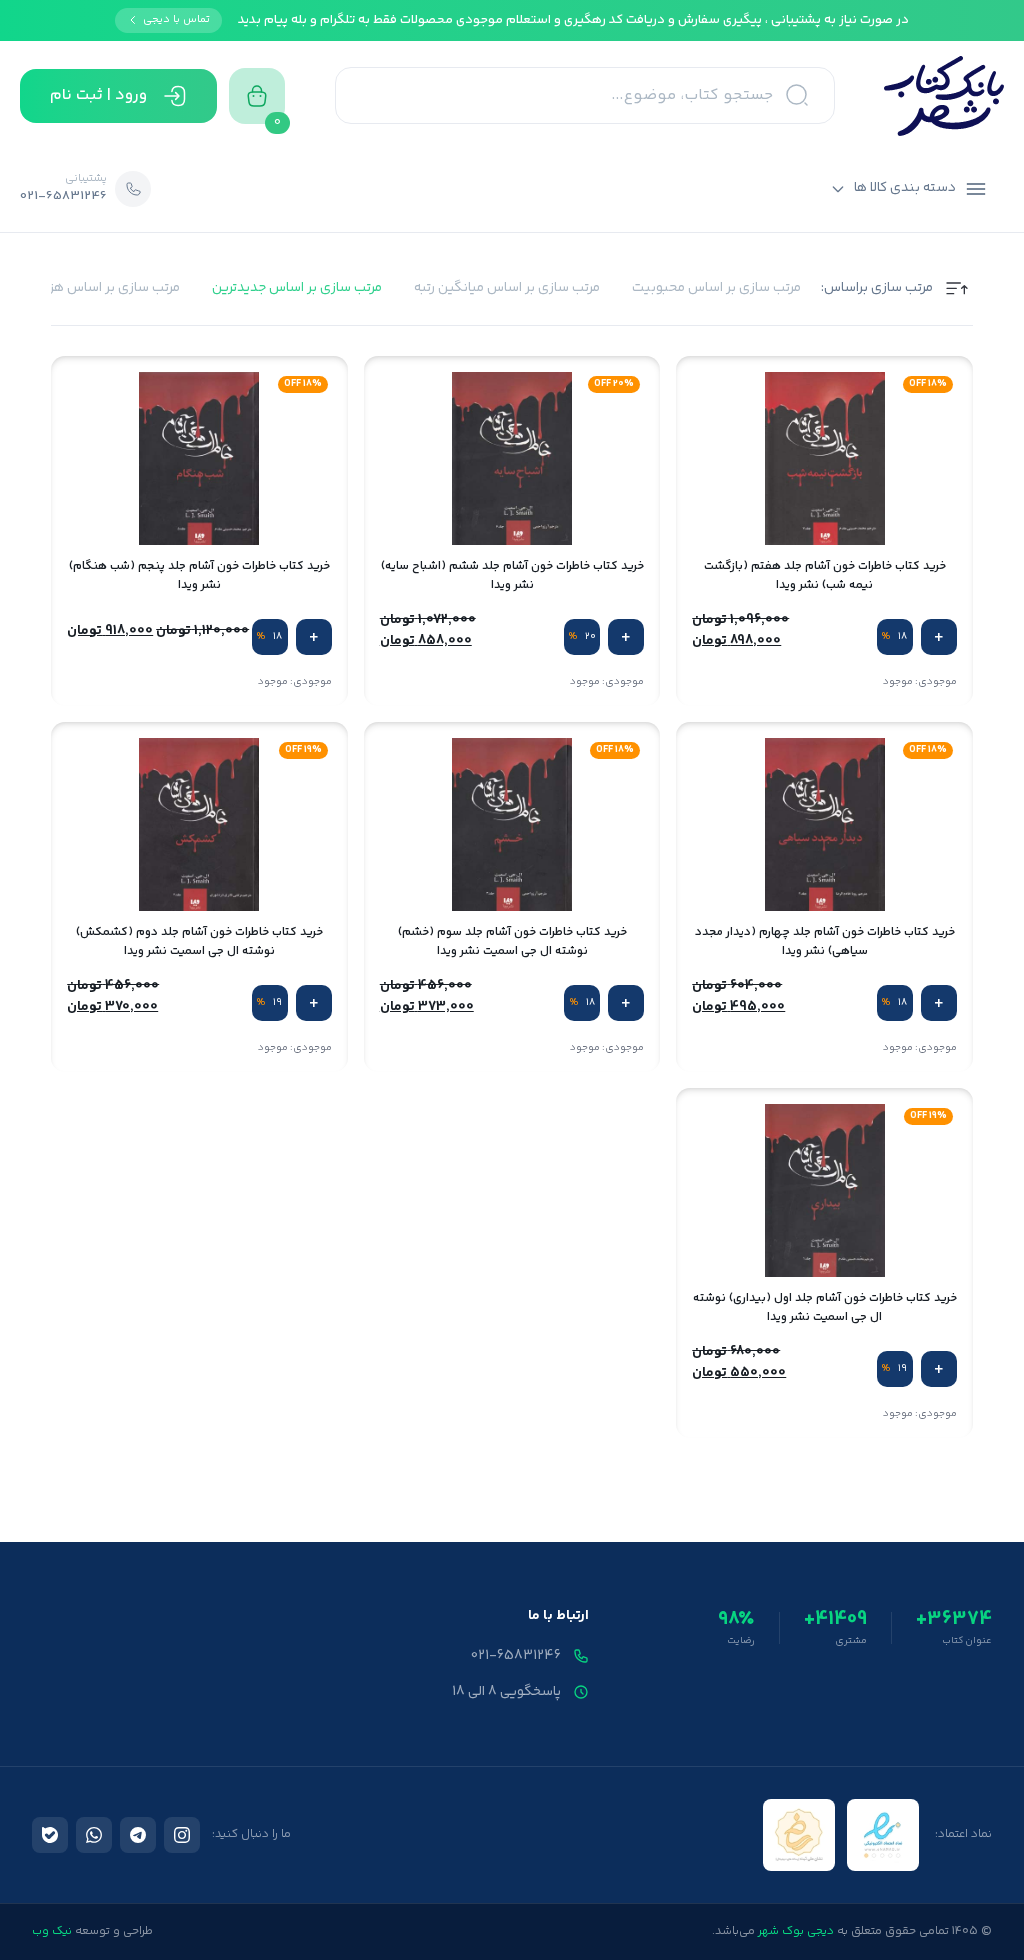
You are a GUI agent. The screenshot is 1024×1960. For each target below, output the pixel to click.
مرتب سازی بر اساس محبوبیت (716, 288)
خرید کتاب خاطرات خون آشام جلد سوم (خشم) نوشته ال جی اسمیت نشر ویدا (512, 942)
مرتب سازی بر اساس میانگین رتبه (507, 288)
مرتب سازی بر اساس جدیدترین (297, 288)
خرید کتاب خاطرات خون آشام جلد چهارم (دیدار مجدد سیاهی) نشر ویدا (825, 942)
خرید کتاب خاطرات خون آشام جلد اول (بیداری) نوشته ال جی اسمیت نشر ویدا (825, 1308)
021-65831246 (516, 1656)
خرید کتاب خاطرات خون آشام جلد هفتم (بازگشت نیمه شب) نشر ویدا (825, 576)
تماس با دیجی (176, 19)
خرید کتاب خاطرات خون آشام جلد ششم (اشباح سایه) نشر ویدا (512, 576)
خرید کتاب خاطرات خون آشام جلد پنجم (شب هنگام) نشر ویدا (199, 576)
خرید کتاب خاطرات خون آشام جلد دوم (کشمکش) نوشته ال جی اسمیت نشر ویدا (199, 942)
